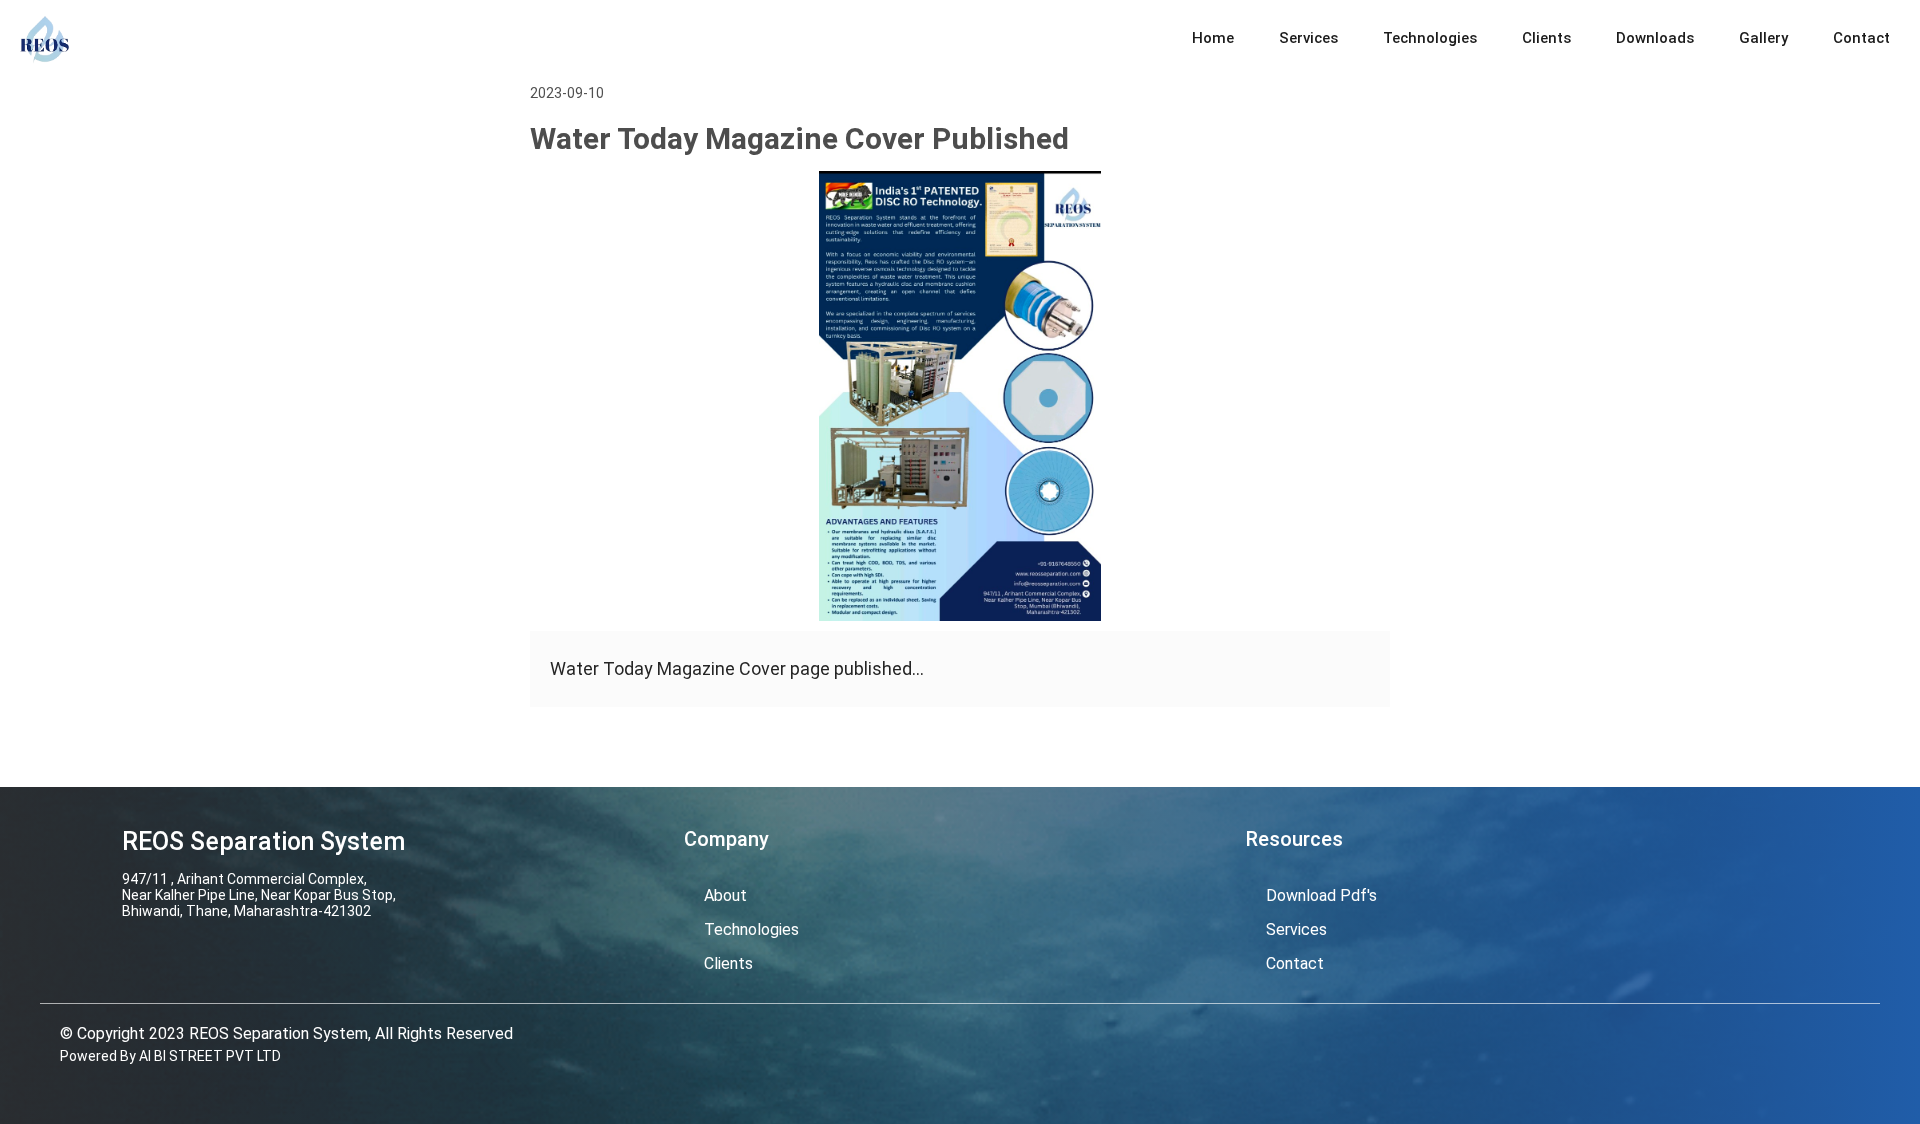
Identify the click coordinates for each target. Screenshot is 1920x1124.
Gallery (1763, 38)
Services (1308, 38)
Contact (1861, 38)
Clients (1546, 38)
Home (1213, 38)
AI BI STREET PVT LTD (210, 1056)
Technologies (1430, 38)
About (725, 895)
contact (1295, 963)
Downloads (1655, 38)
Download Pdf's (1321, 895)
